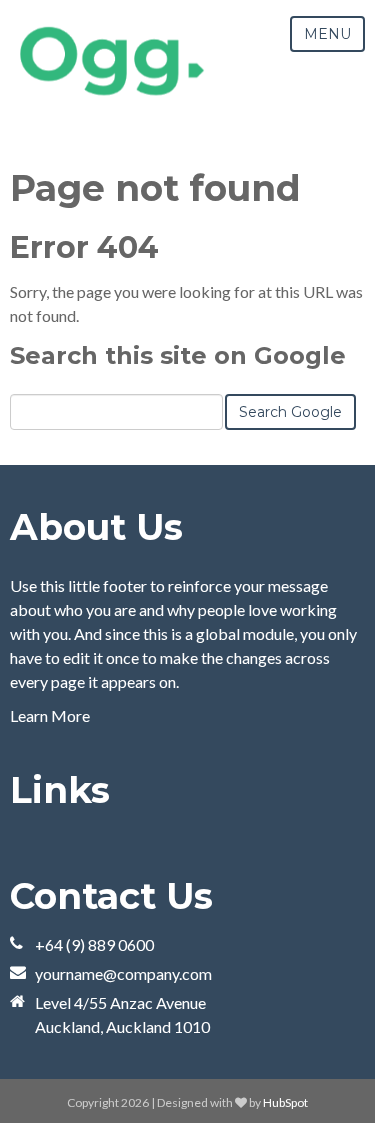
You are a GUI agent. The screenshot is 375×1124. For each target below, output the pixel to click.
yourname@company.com (123, 973)
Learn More (50, 715)
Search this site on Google (178, 355)
